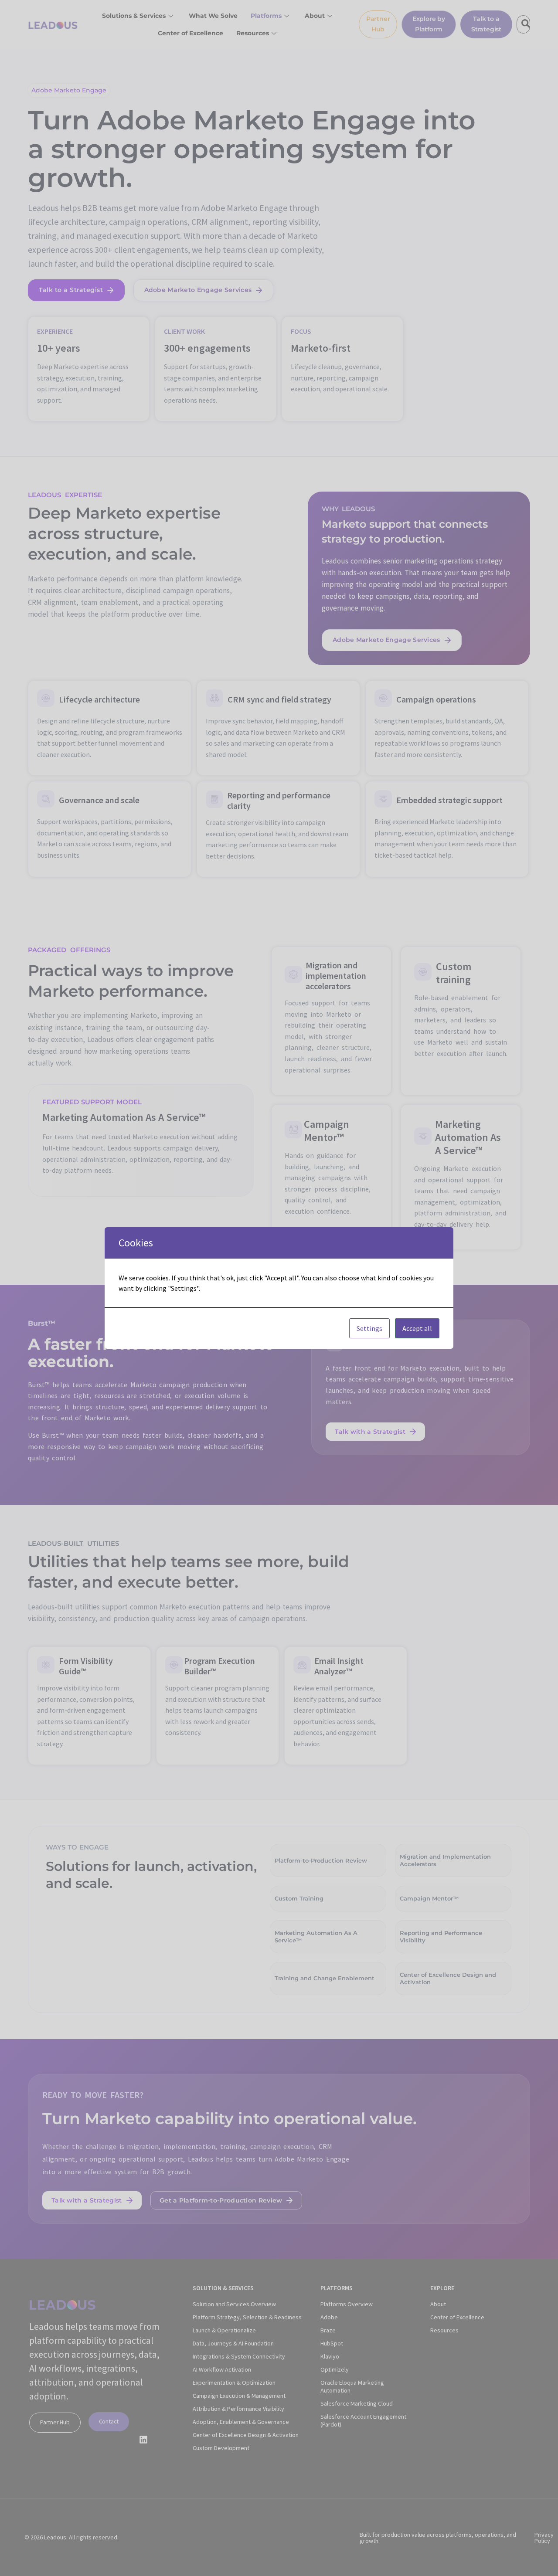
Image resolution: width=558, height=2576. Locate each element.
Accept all (417, 1328)
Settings (369, 1328)
